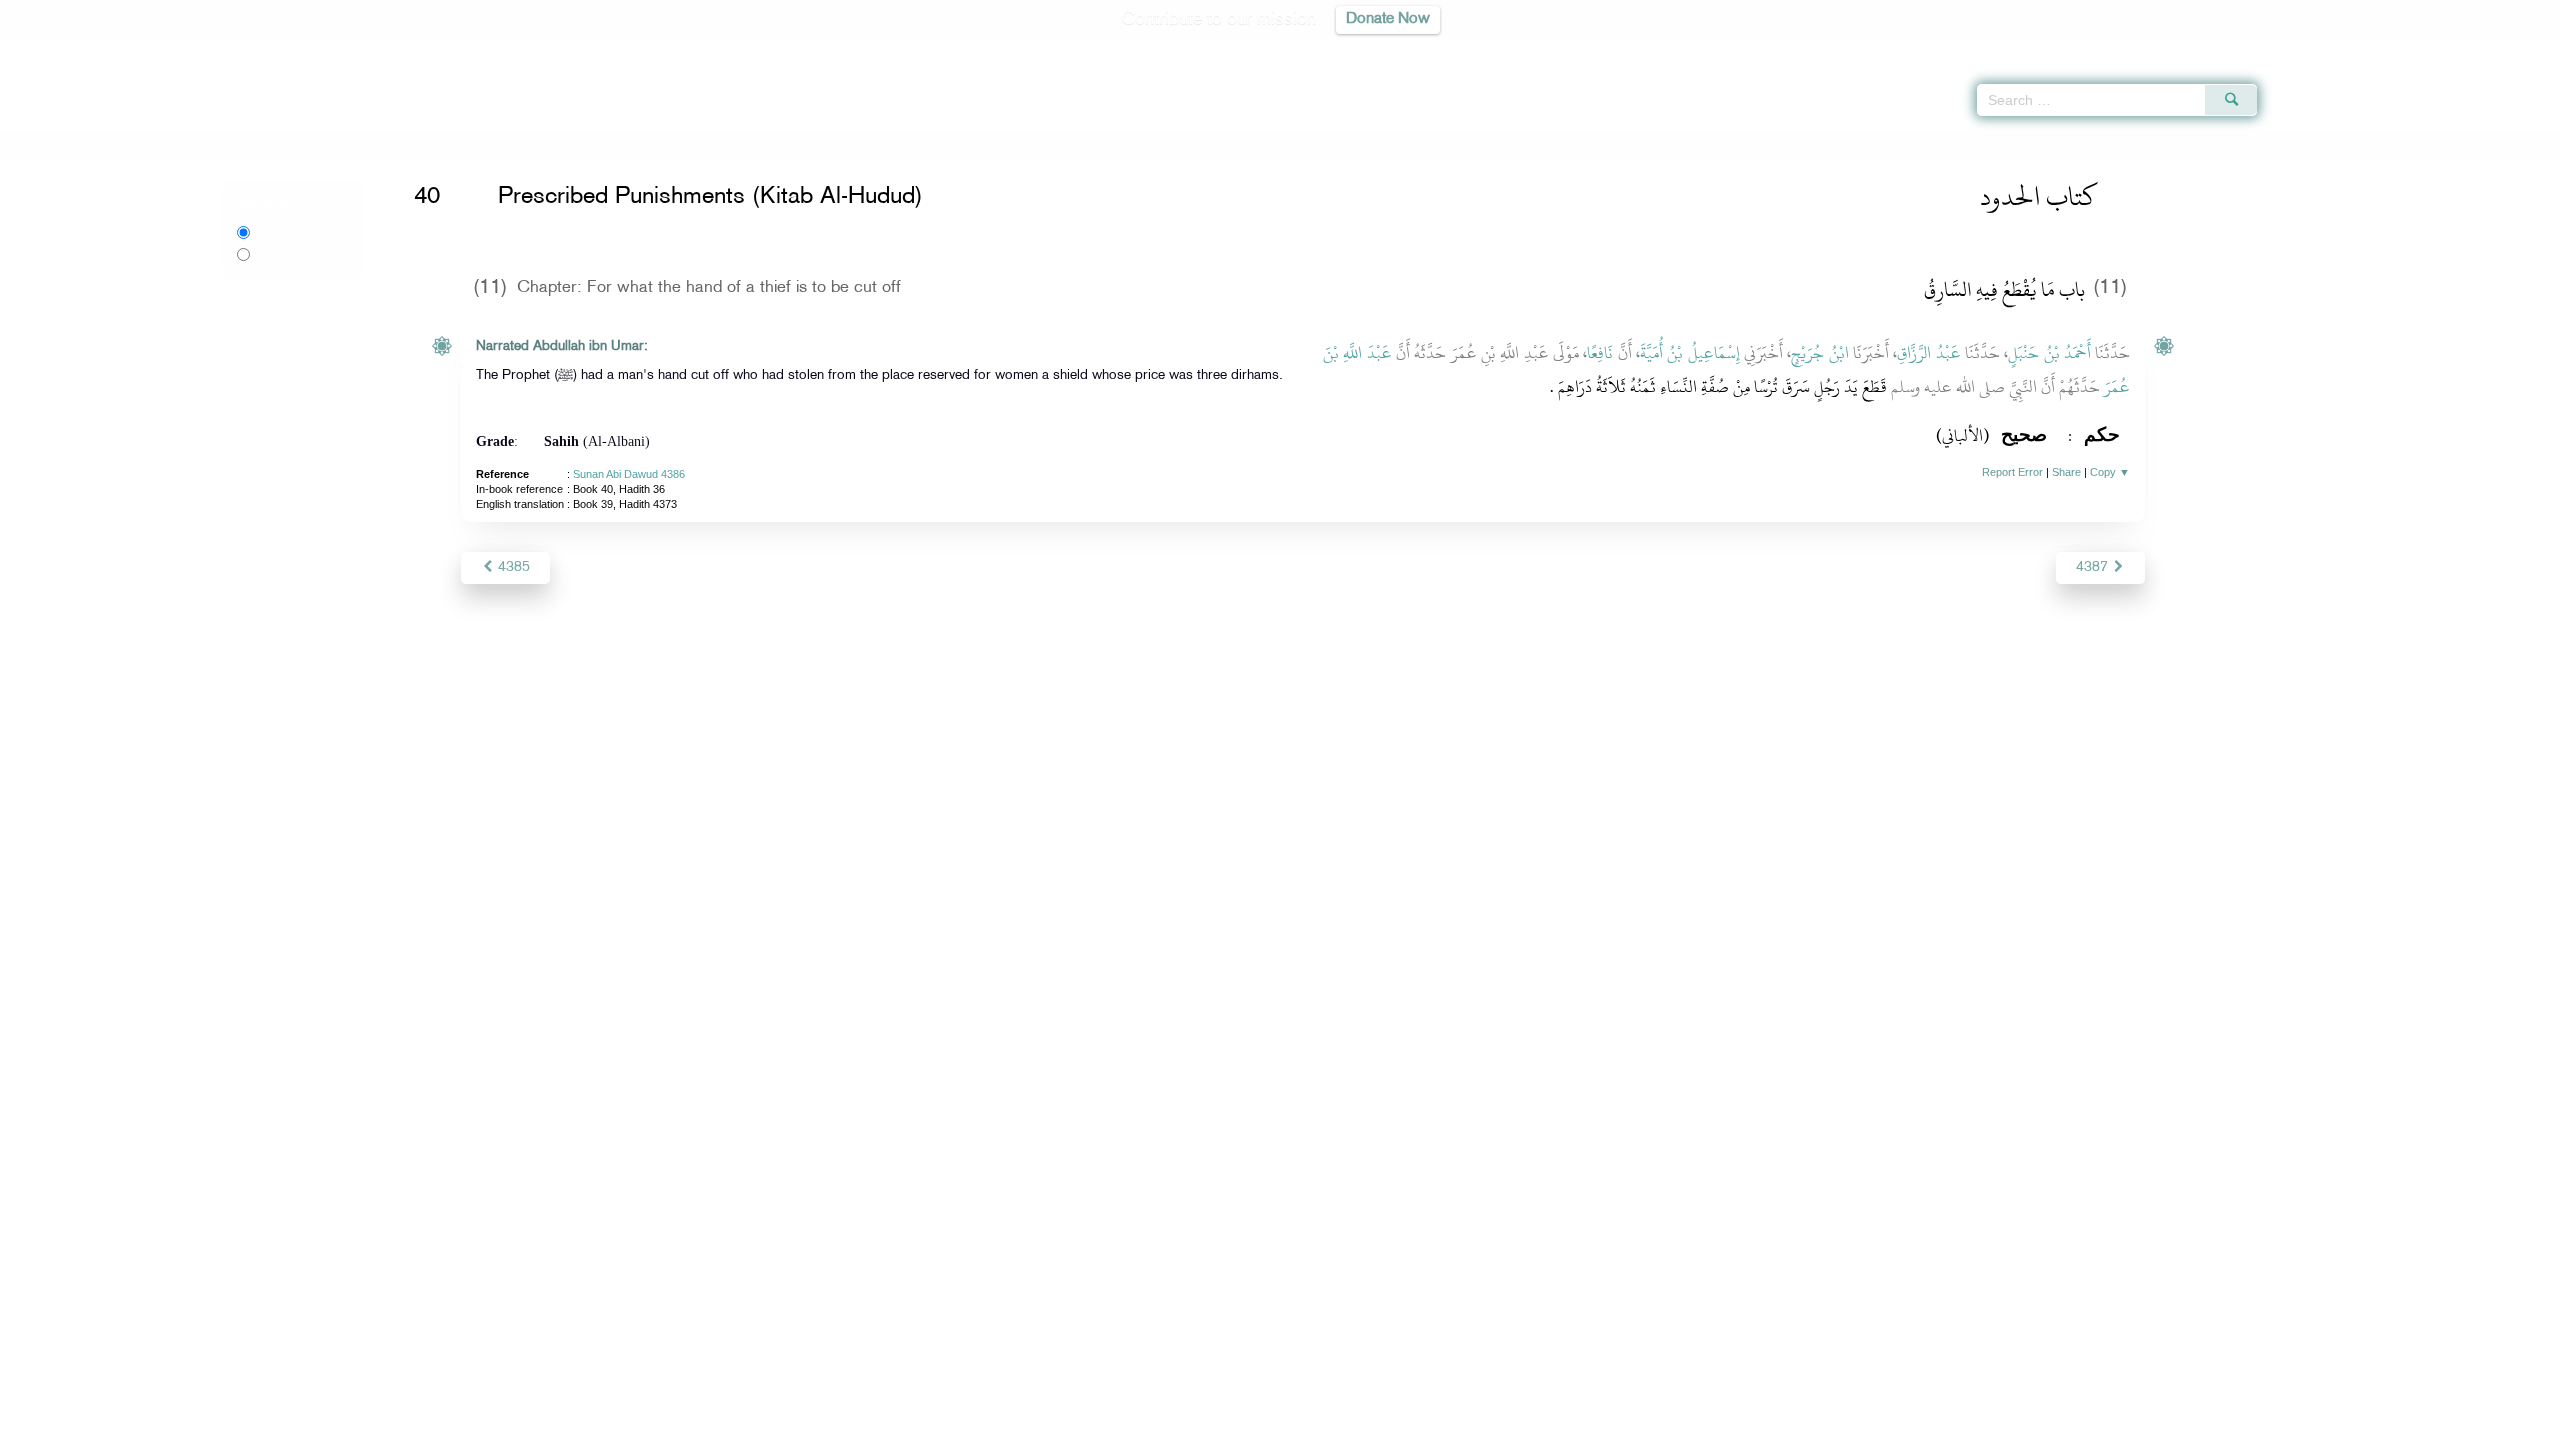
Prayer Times (2442, 50)
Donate (1404, 1421)
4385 (512, 567)
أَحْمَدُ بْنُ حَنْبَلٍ (2049, 353)
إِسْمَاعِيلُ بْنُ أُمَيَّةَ (1690, 353)
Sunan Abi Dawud (545, 143)
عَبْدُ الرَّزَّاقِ (1928, 353)
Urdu (286, 254)
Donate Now (1388, 19)
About (1077, 1421)
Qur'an (2311, 50)
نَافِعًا (1600, 353)
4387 (2094, 567)
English (277, 232)
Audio (2511, 50)
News (1128, 1421)
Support (1187, 1421)
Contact (1341, 1421)
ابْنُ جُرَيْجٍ (1819, 353)
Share (2066, 472)
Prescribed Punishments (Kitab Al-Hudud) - (767, 143)
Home (464, 143)
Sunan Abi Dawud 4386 (629, 474)
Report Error (2012, 472)
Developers (1265, 1421)
